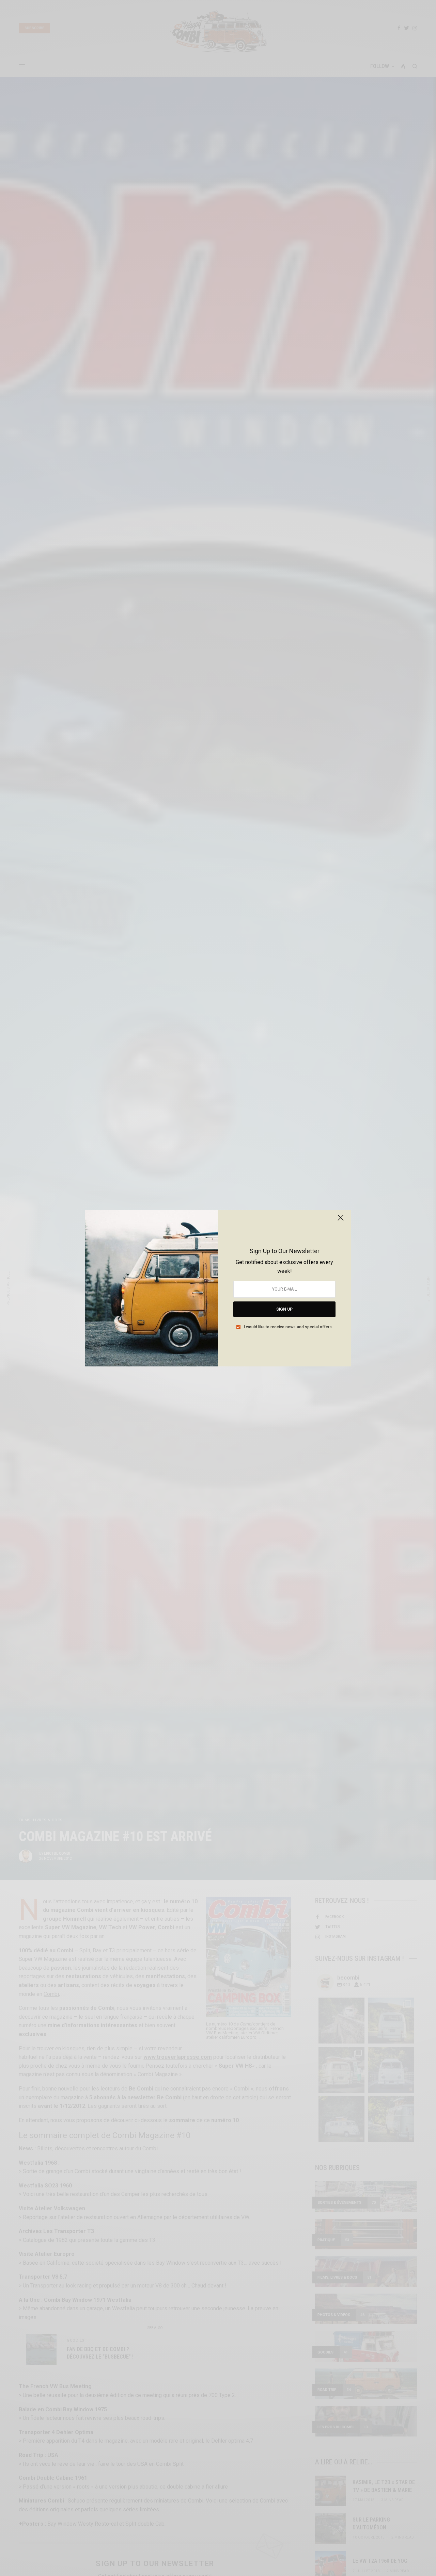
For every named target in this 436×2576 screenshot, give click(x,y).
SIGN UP (284, 1309)
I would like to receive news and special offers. (288, 1327)
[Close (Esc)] (341, 1221)
